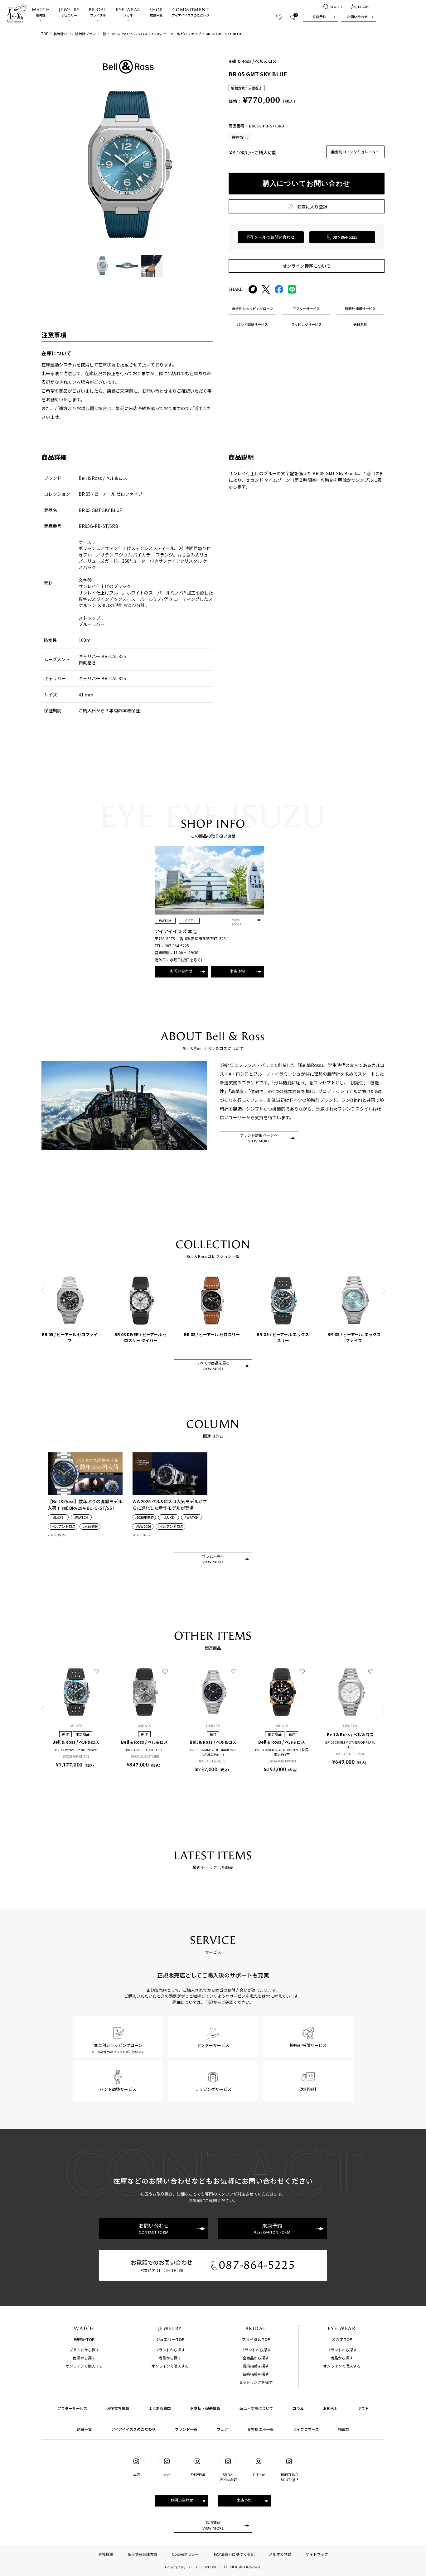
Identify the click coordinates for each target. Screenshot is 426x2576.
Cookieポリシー (185, 2554)
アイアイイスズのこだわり (191, 12)
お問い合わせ (357, 17)
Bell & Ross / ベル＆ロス (129, 34)
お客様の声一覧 (260, 2429)
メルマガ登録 (280, 2554)
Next (383, 1291)
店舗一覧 (156, 12)
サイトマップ (317, 2554)
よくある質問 (160, 2408)
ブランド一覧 (186, 2429)
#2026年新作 (144, 1517)
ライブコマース (306, 2429)
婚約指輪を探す (256, 2366)
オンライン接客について (307, 266)
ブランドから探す (84, 2350)
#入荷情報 (90, 1526)
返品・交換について (256, 2408)
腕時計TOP (62, 34)
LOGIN (363, 7)
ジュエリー (69, 12)
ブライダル (98, 12)
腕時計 (41, 12)
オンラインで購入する (84, 2366)
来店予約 (319, 17)
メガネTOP (342, 2339)
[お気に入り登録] (96, 1671)
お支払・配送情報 (205, 2408)
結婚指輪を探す (256, 2374)
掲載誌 (344, 2429)
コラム (298, 2408)
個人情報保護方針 (143, 2554)
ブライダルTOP (256, 2339)
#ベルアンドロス (63, 1526)
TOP (45, 33)
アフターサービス (72, 2408)
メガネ (128, 12)
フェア (222, 2429)
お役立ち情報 (118, 2408)
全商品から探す (256, 2358)
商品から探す (84, 2358)
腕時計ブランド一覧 (91, 34)
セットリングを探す (256, 2382)
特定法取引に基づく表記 (234, 2554)
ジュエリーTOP (170, 2339)
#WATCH (81, 1517)
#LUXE (58, 1517)
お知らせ (331, 2408)
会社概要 (106, 2554)
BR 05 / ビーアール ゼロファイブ (177, 34)
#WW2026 (143, 1526)
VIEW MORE (237, 922)
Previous (43, 1291)
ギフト (363, 2408)
